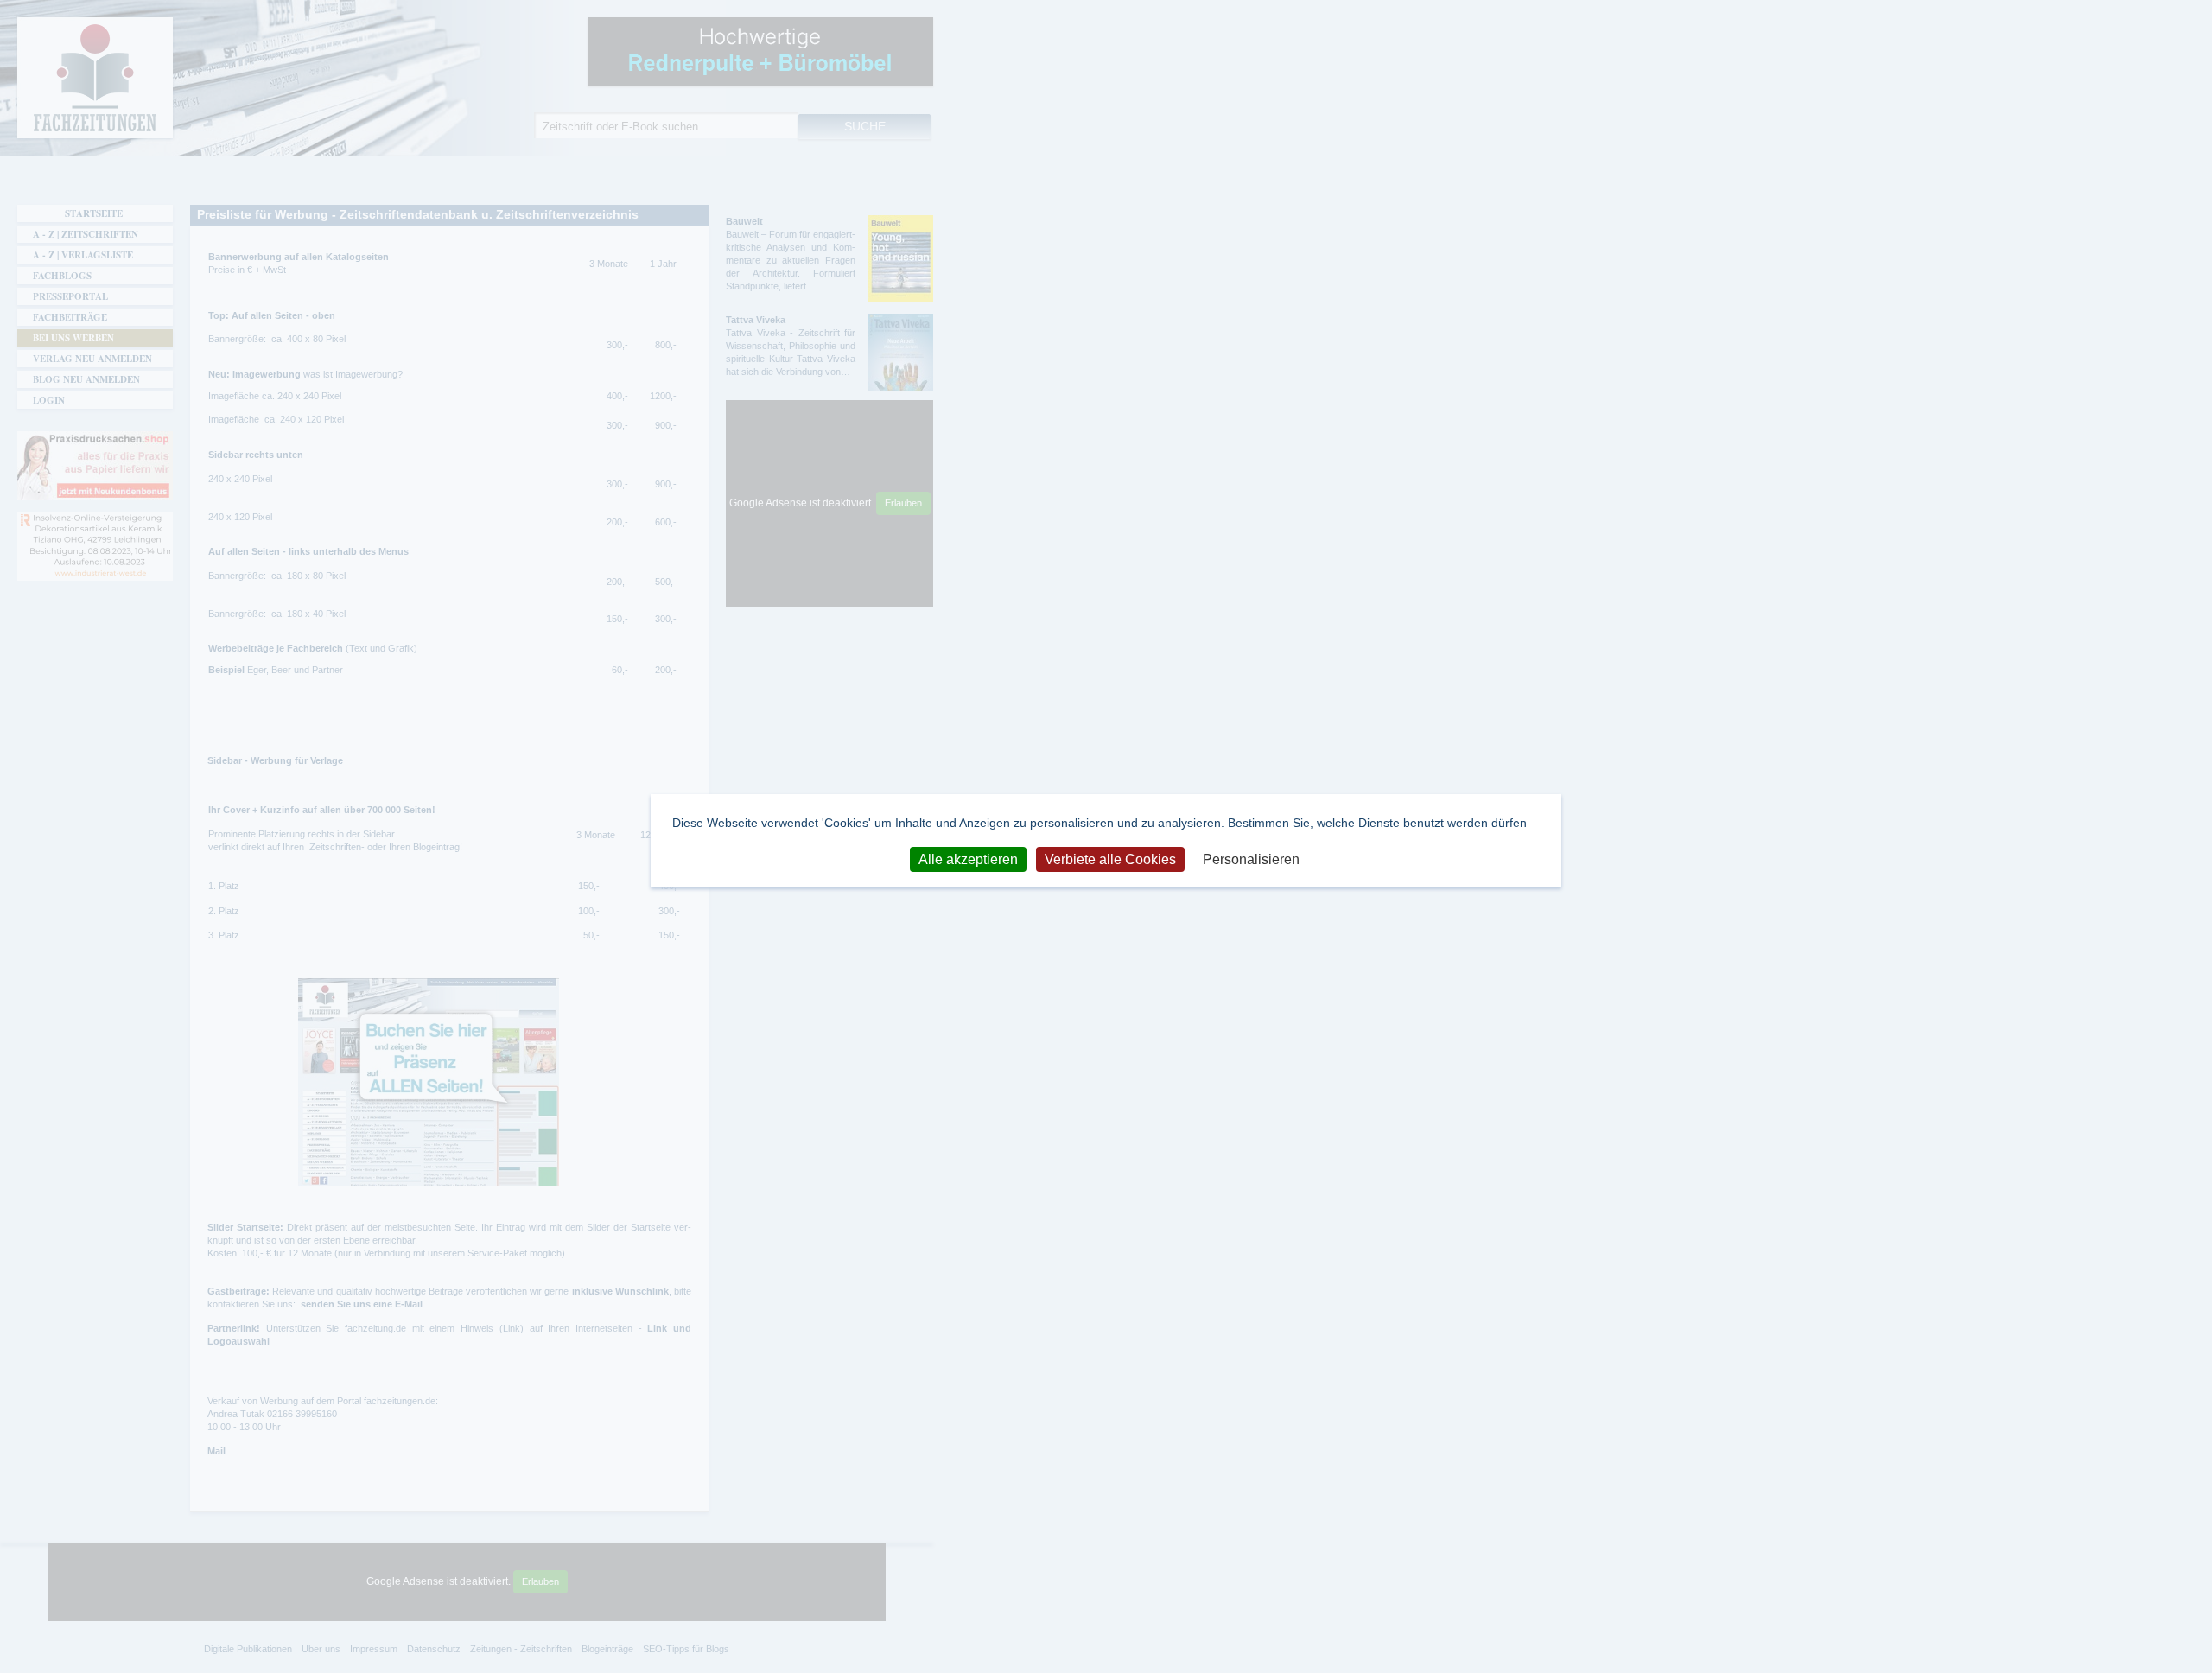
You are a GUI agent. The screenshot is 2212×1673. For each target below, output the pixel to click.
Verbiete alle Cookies (1110, 859)
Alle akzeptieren (968, 859)
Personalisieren (1251, 859)
